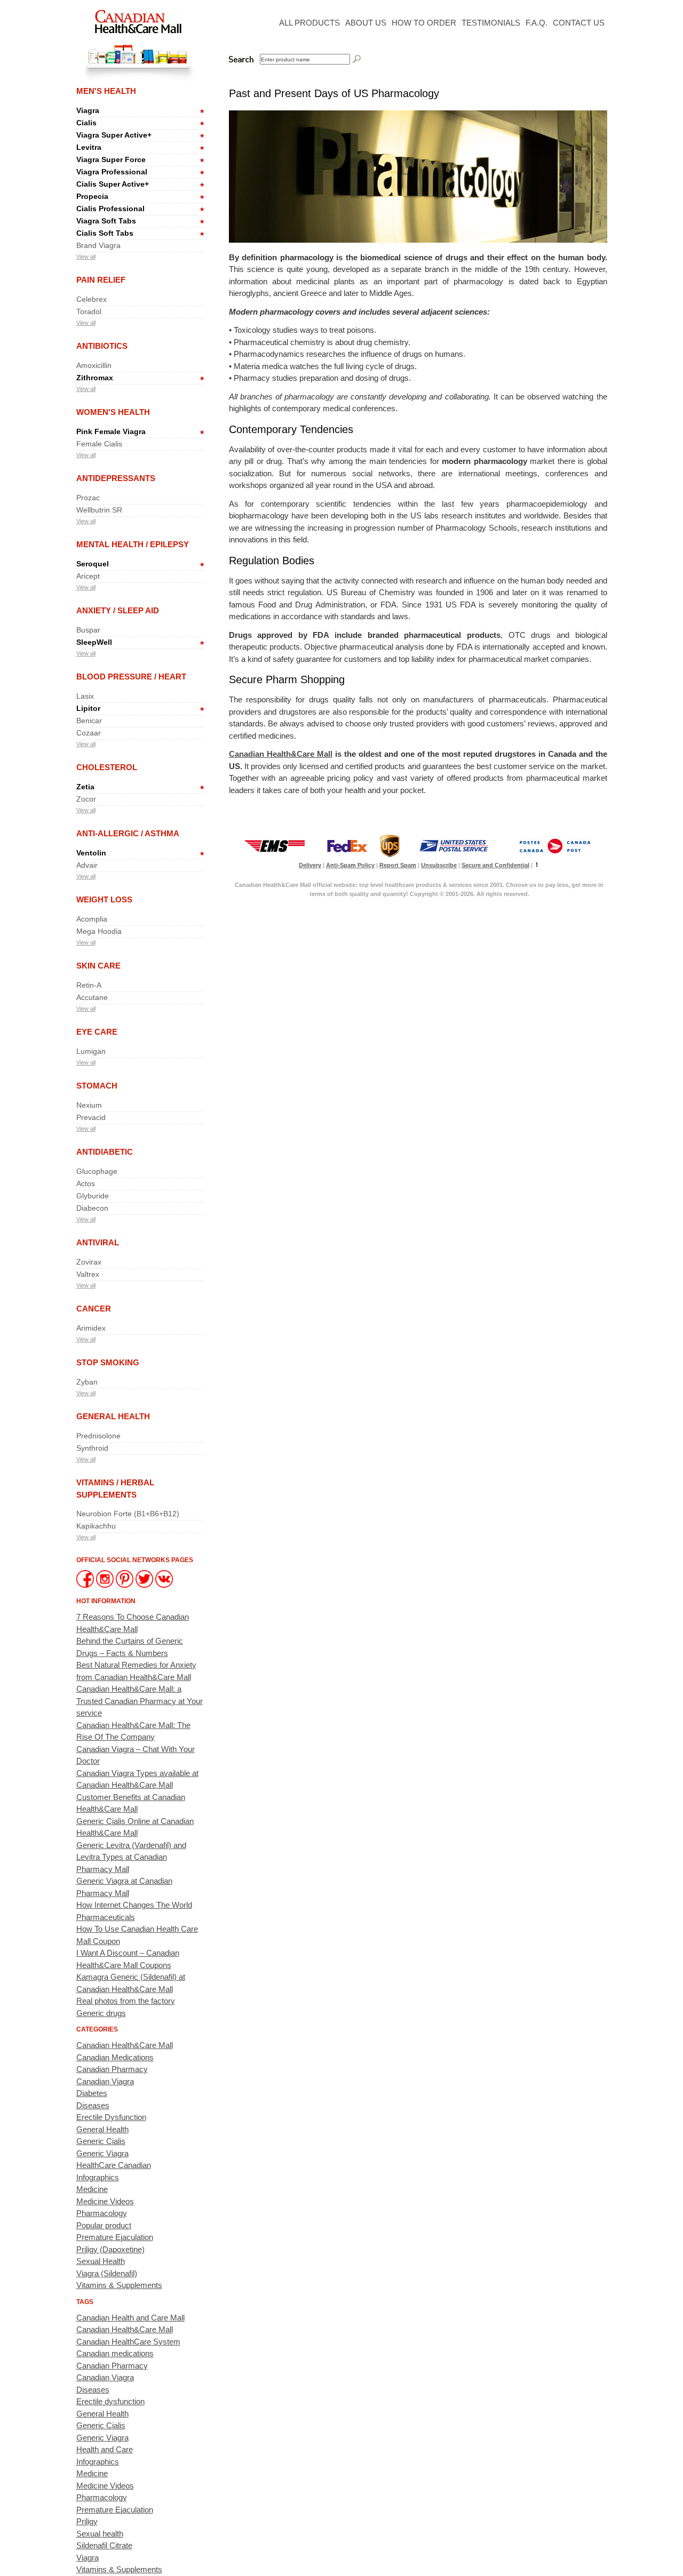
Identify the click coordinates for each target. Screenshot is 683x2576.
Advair (87, 865)
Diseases (93, 2105)
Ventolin (91, 853)
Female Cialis (99, 444)
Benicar (89, 721)
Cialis (86, 123)
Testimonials (491, 23)
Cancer (94, 1309)
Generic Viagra (102, 2153)
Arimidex (91, 1328)
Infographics (98, 2177)
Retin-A (89, 985)
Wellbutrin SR (99, 510)
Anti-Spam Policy (350, 865)
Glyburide (93, 1196)
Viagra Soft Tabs (106, 221)
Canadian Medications (115, 2057)
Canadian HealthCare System (128, 2342)
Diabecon (92, 1208)
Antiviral (98, 1242)
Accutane (92, 997)
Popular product (104, 2225)
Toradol (89, 311)
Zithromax (95, 378)
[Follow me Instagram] (106, 1585)
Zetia (85, 787)
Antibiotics (102, 346)
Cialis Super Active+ (113, 184)
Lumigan (91, 1051)
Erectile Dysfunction (111, 2117)
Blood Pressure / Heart (131, 677)
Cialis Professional (110, 209)
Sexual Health (101, 2261)
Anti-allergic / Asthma (128, 833)
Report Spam (398, 865)
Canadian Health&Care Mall (125, 2045)
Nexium (89, 1105)
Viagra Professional (112, 172)
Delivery (310, 865)
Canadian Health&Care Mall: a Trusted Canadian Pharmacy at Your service (140, 1701)
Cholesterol (107, 767)
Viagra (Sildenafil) (107, 2273)
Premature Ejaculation (115, 2237)
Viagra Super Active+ (114, 135)
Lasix (85, 696)
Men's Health (106, 91)
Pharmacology (102, 2213)
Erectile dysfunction (110, 2401)
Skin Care (98, 966)
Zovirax (89, 1262)
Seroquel (93, 564)
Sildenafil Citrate (104, 2545)
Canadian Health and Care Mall (130, 2318)
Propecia (92, 196)
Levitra (89, 147)
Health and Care (105, 2449)
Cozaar (89, 733)
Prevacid (91, 1117)
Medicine (92, 2189)
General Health (113, 1416)
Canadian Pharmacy (112, 2069)
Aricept (88, 576)
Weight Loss (104, 899)
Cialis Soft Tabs (105, 233)
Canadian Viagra (105, 2081)
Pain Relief (101, 280)
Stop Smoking (108, 1362)
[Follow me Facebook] (86, 1585)
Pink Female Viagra (111, 431)
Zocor (86, 799)
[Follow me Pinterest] (126, 1585)
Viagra (88, 110)
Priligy (87, 2521)
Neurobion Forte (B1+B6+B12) (128, 1514)
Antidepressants (116, 478)
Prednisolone (98, 1436)
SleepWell (94, 642)
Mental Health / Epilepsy (133, 544)
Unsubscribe (439, 865)
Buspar (88, 630)
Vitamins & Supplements (119, 2285)
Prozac (88, 498)
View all (86, 257)
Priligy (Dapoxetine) (110, 2249)
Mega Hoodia (99, 931)
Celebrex (92, 299)
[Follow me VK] (164, 1585)
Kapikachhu (96, 1526)
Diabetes (92, 2093)
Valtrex (88, 1274)
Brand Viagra (98, 245)
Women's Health (113, 412)
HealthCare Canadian (114, 2165)
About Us (366, 23)
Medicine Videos (105, 2201)
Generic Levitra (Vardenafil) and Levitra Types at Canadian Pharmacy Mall (131, 1857)
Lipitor (88, 708)
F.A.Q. (537, 23)
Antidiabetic (105, 1152)
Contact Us (579, 23)
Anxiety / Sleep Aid (118, 610)
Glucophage (97, 1171)
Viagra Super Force (111, 159)
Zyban (87, 1382)
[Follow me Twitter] (145, 1585)
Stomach (97, 1086)
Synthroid (92, 1448)
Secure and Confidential (495, 865)
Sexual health (100, 2534)
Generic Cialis (101, 2141)
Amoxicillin (94, 365)
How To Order (424, 23)
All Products (309, 23)
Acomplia (92, 919)
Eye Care (97, 1032)
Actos (86, 1183)
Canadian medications (115, 2353)
